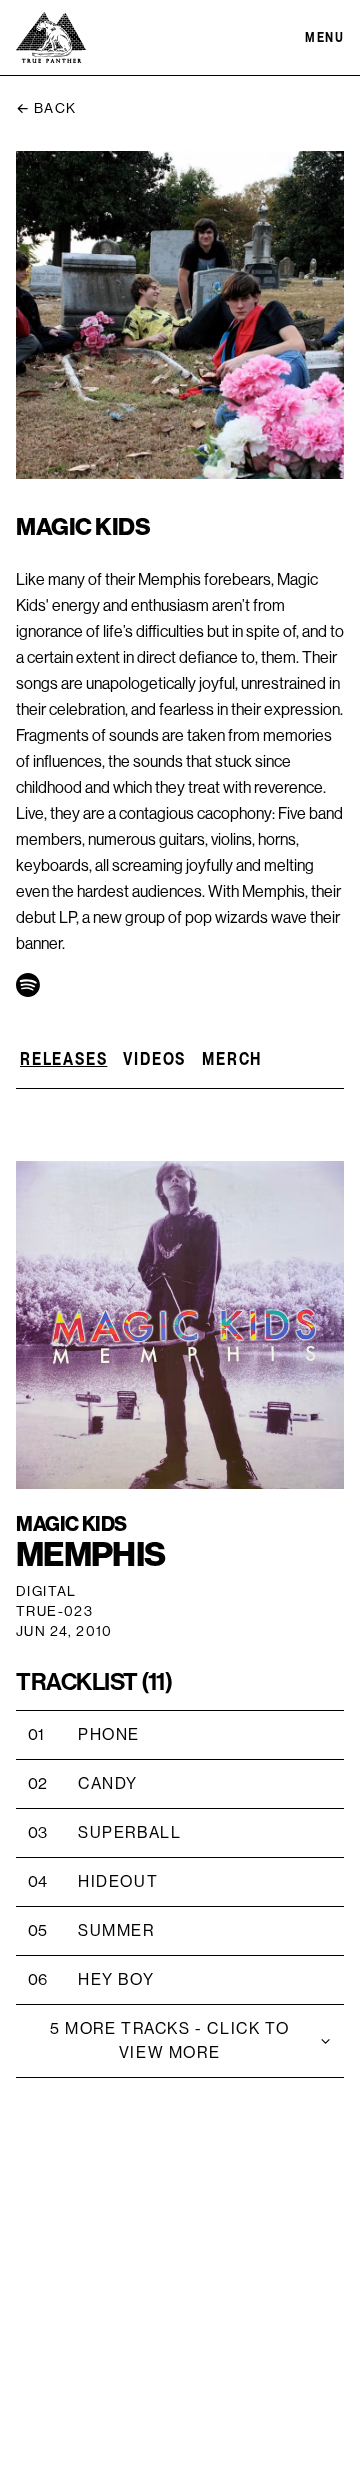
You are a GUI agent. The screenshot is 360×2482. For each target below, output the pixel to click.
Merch (232, 1058)
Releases (63, 1058)
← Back (46, 109)
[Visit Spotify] (28, 985)
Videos (154, 1058)
